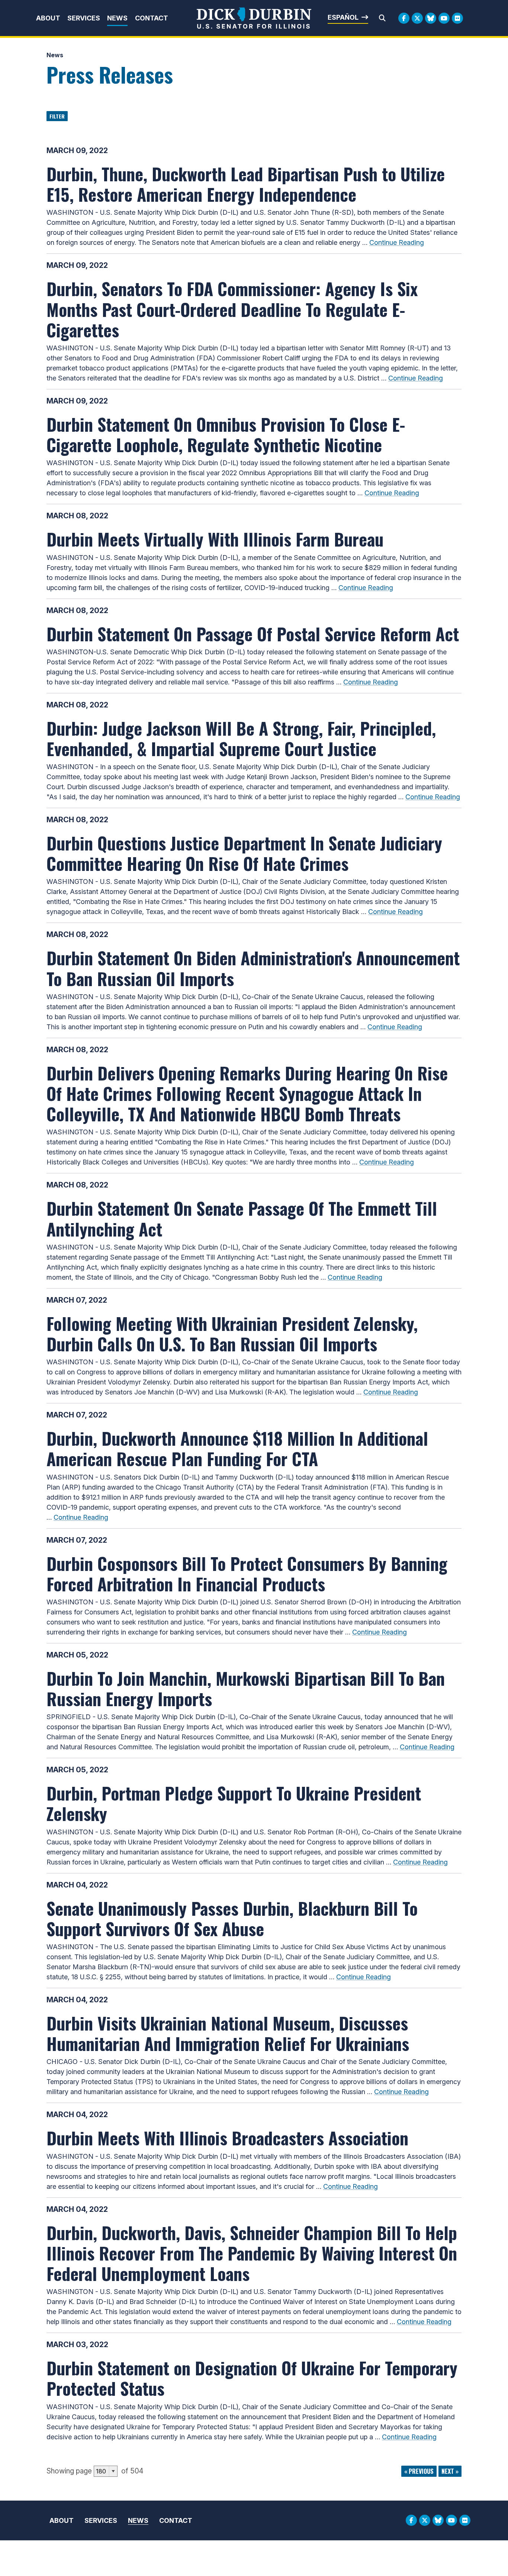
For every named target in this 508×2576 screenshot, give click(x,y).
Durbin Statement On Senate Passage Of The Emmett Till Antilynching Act (242, 1218)
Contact (152, 18)
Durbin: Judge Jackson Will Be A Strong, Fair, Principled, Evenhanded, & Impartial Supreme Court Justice (241, 738)
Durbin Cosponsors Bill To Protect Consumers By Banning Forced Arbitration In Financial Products (247, 1573)
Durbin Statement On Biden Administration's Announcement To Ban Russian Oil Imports (253, 968)
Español (343, 17)
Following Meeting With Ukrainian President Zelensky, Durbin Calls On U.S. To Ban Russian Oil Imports (232, 1333)
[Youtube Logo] (444, 18)
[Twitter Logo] (417, 18)
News (117, 18)
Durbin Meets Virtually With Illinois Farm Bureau (215, 539)
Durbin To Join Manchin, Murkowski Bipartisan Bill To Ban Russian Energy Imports (246, 1688)
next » (450, 2471)
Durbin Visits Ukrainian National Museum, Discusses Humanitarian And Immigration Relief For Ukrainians (228, 2033)
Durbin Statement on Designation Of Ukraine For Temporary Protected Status (252, 2378)
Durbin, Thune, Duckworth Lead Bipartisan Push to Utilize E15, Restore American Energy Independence (246, 184)
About (48, 18)
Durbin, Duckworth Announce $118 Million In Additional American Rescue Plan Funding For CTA (237, 1448)
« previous (419, 2471)
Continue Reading (397, 242)
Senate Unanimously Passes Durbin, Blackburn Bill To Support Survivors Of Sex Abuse (232, 1918)
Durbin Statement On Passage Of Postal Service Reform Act (253, 634)
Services (84, 18)
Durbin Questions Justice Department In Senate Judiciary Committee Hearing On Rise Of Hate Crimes (244, 853)
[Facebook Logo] (404, 18)
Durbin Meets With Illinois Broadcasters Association (227, 2138)
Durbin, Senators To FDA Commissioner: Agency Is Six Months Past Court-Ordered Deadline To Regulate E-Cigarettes (232, 309)
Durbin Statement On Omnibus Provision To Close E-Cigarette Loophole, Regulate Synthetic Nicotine (226, 434)
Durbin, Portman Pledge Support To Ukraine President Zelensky (234, 1803)
